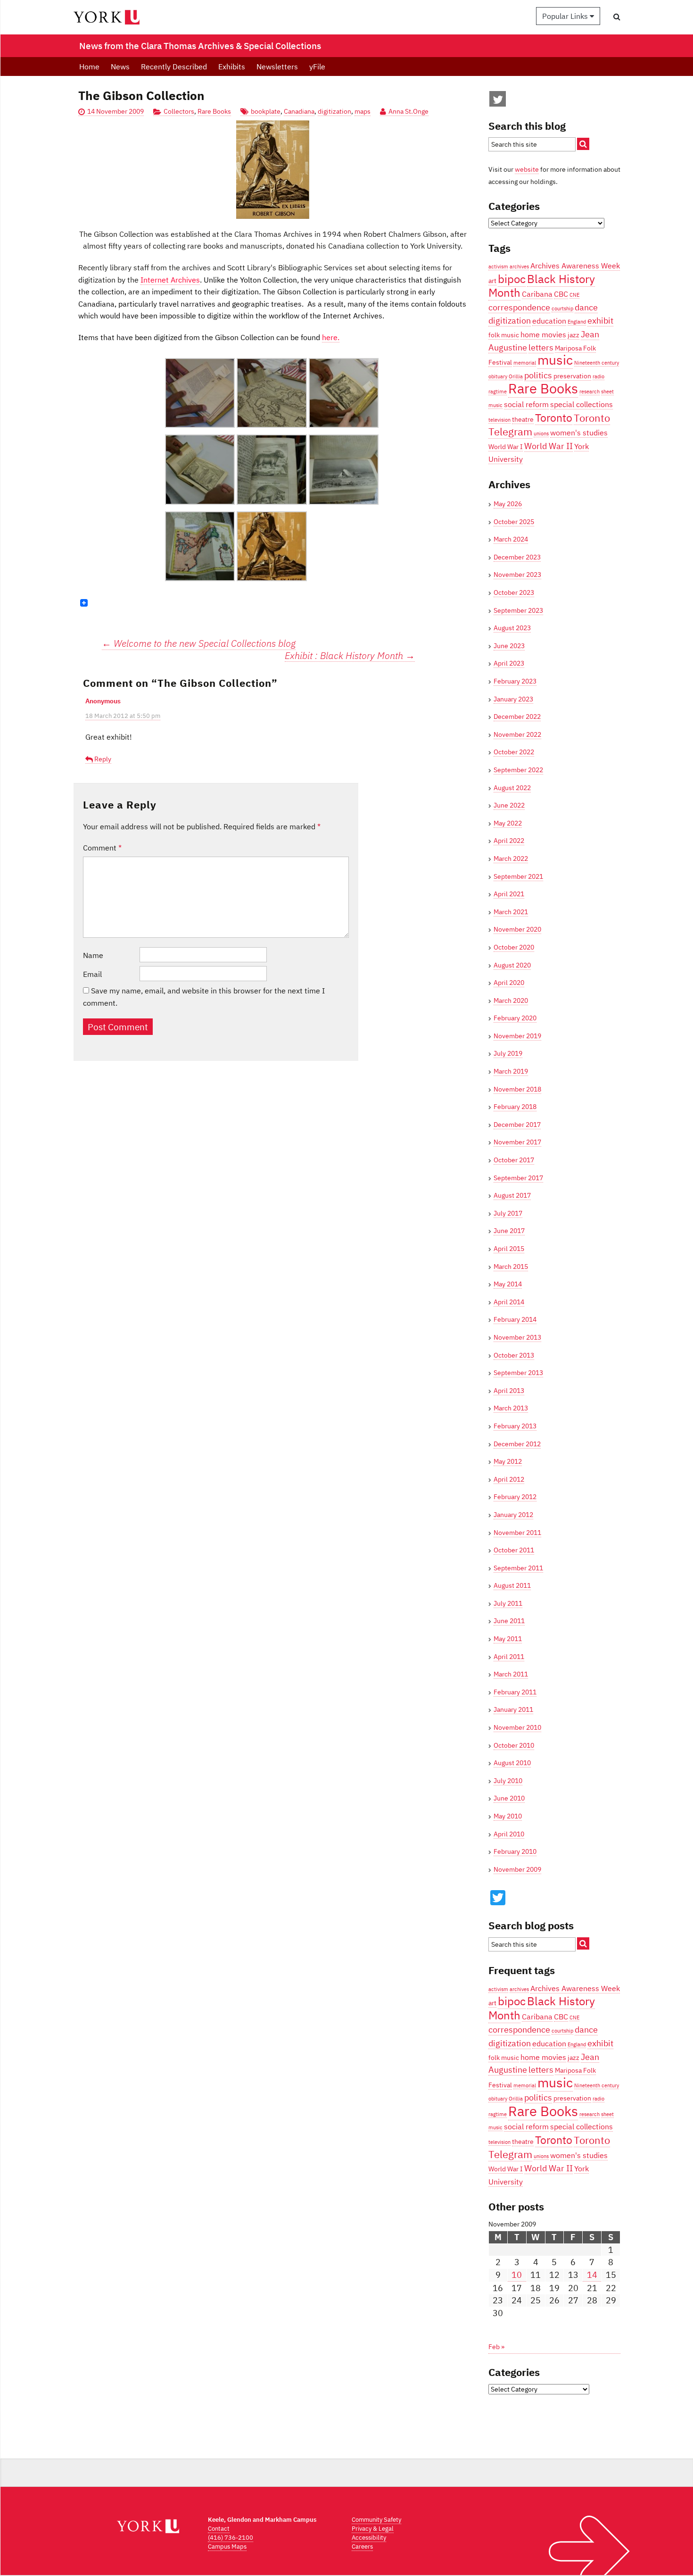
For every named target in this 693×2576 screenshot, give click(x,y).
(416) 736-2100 (231, 2538)
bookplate (266, 111)
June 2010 (509, 1798)
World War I (506, 447)
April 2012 (509, 1479)
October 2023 (514, 592)
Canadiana (299, 111)
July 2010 (508, 1781)
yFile (317, 67)
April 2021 (509, 894)
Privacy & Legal (373, 2529)
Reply (103, 759)
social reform (526, 404)
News (120, 67)
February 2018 (515, 1107)
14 (592, 2275)
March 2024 (511, 539)
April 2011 (509, 1657)
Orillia (516, 376)
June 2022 (509, 805)
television (499, 420)
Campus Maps (227, 2547)
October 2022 (514, 752)
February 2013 (515, 1426)
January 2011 (513, 1709)
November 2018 (517, 1089)
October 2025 (514, 522)
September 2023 (518, 610)
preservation (572, 376)
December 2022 (517, 717)
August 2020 (512, 965)
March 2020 (511, 1000)
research (590, 392)
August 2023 (512, 628)
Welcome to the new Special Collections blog (199, 643)
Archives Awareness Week (575, 265)
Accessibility (369, 2538)
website (527, 169)
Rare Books (214, 111)
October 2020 (514, 947)
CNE (574, 295)
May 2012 (508, 1461)
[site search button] (583, 144)
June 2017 (509, 1231)
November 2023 (517, 575)
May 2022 (508, 823)
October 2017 (514, 1160)
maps (363, 111)
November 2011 (517, 1533)
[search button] (617, 17)
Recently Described (174, 67)
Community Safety (376, 2520)
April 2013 (509, 1391)
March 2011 (511, 1674)
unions (541, 434)
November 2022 (517, 734)
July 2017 (508, 1213)
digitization (334, 111)
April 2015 (509, 1249)
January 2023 (513, 699)
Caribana (537, 294)
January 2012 (513, 1515)
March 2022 (511, 859)
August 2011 (512, 1585)
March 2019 (511, 1071)
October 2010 (514, 1745)
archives (519, 267)
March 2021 (511, 912)
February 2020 (515, 1018)
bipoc (512, 279)
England (577, 322)
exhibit (600, 320)
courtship (562, 308)
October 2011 (514, 1550)
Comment (102, 848)
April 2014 (509, 1302)
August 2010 (512, 1763)
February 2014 (515, 1319)
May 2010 (508, 1816)
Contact (219, 2529)
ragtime (498, 392)
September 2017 (518, 1178)
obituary (498, 376)
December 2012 (517, 1444)
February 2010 (515, 1851)
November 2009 (517, 1869)
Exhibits (232, 67)
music (555, 360)
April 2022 (509, 841)
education (549, 321)
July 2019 (508, 1053)
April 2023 (509, 663)
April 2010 (509, 1834)
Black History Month (542, 286)
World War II (549, 446)
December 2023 (517, 557)
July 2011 (508, 1603)
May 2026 (508, 504)
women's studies (579, 432)
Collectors (179, 111)
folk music (504, 335)
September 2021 (518, 876)
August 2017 (512, 1195)
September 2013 (518, 1373)
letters (541, 347)
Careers (362, 2547)
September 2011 (518, 1568)
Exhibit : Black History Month (350, 656)
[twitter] (498, 101)
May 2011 (508, 1639)
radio (598, 376)
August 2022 (512, 788)
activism (498, 267)
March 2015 (511, 1267)
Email (92, 974)
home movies (543, 334)
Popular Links (566, 16)
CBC (561, 294)
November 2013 (517, 1337)
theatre (523, 419)
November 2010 (517, 1727)
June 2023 (509, 646)
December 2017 (517, 1125)
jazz (573, 335)
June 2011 (509, 1621)
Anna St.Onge (408, 111)
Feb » (496, 2347)
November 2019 (517, 1036)
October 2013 (514, 1355)
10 (517, 2275)
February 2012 (515, 1497)
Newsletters (277, 67)
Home (89, 67)
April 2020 (509, 983)
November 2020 (517, 929)
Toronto (554, 417)
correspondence (519, 307)
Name (93, 955)
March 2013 (511, 1408)
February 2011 (515, 1692)
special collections (582, 404)
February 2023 (515, 681)
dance (586, 307)
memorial (525, 363)
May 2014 (508, 1284)
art (492, 281)
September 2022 (518, 770)
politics (538, 375)
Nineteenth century (597, 363)
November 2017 (517, 1142)
